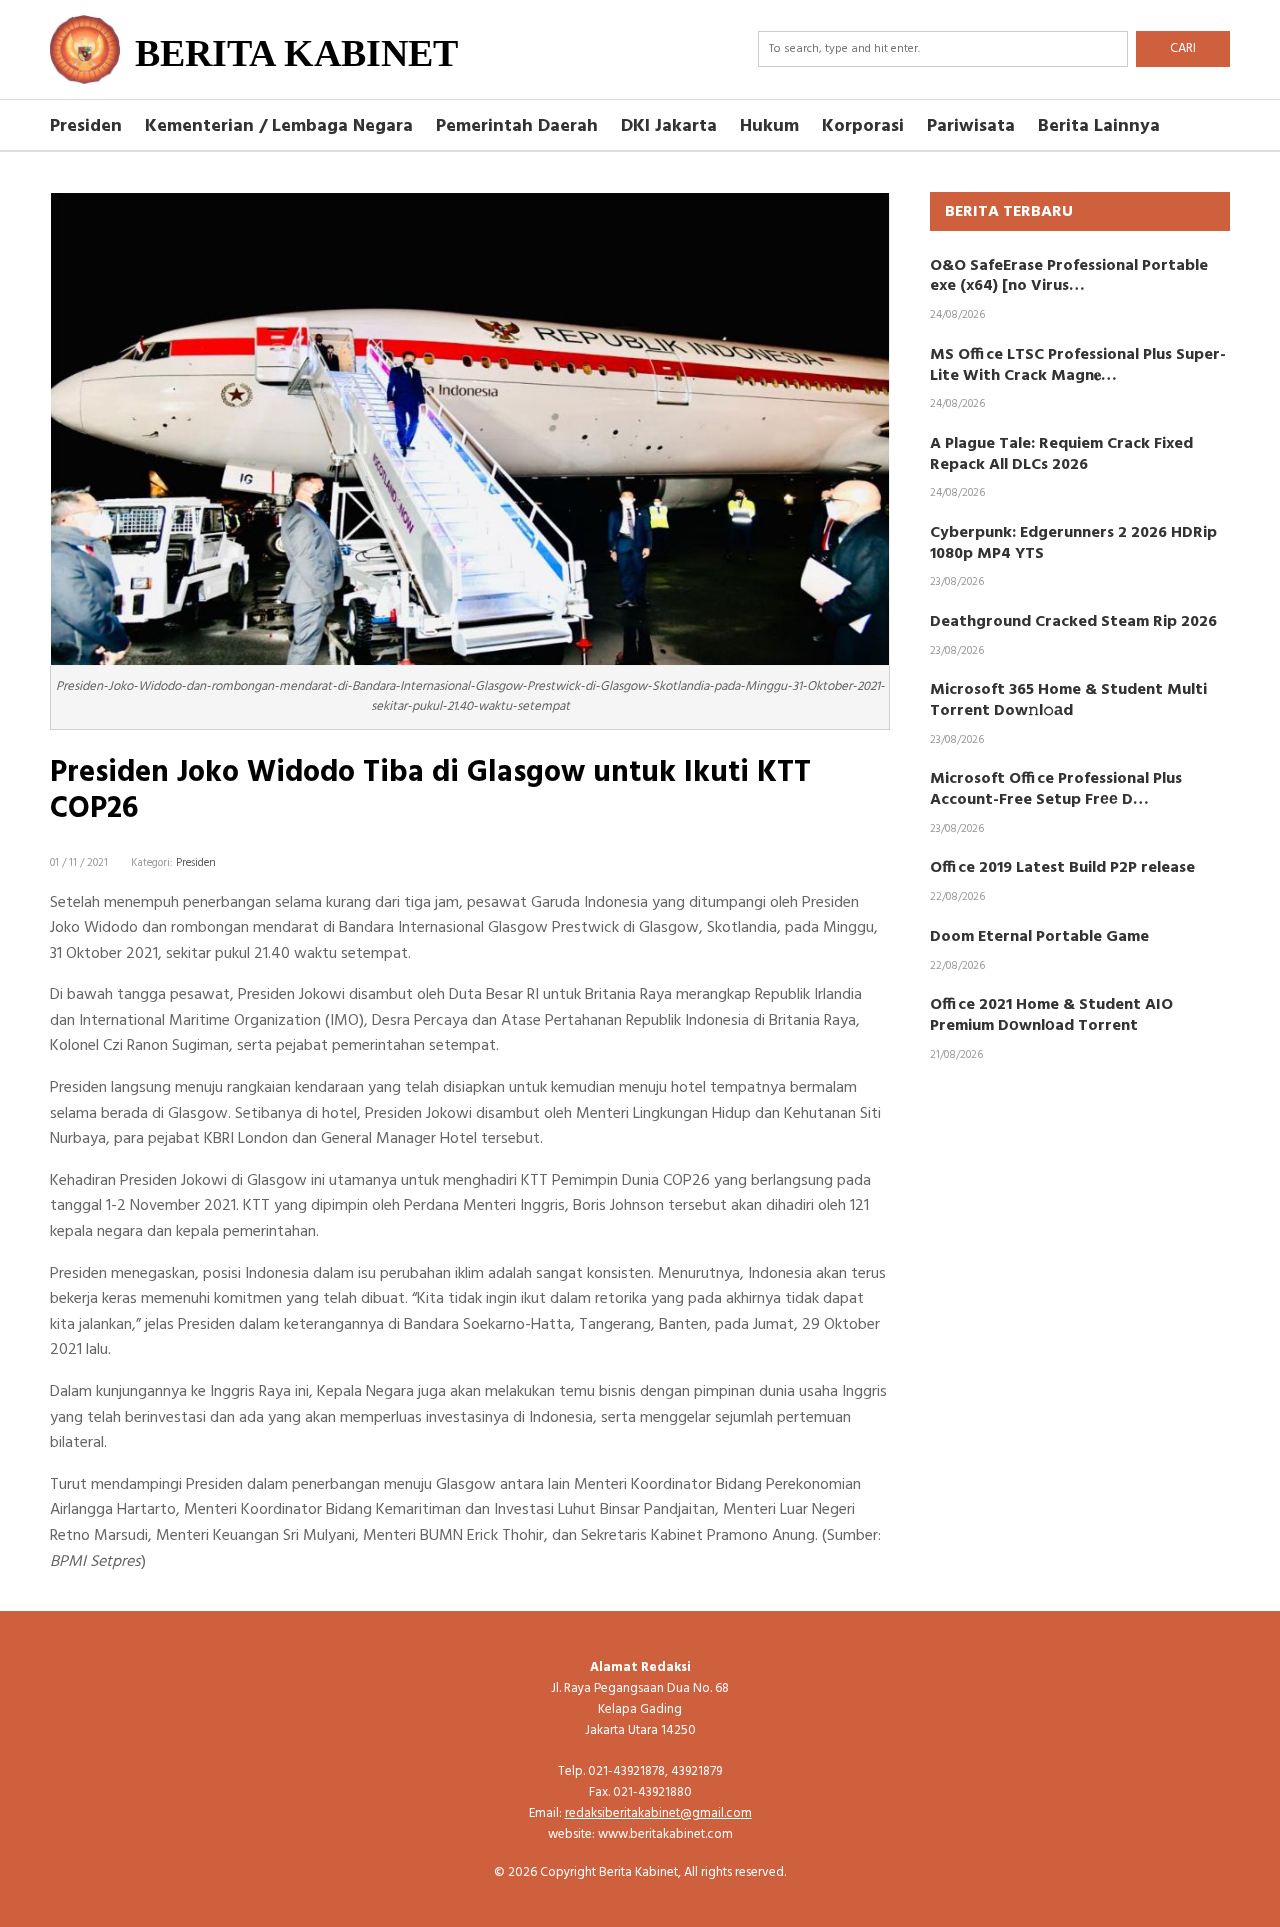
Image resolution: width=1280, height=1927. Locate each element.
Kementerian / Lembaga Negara (279, 126)
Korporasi (863, 126)
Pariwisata (971, 126)
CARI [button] (1183, 48)
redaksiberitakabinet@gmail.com (658, 1813)
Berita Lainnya (1099, 126)
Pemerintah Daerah (517, 126)
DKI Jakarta (669, 126)
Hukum (769, 126)
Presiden (86, 126)
